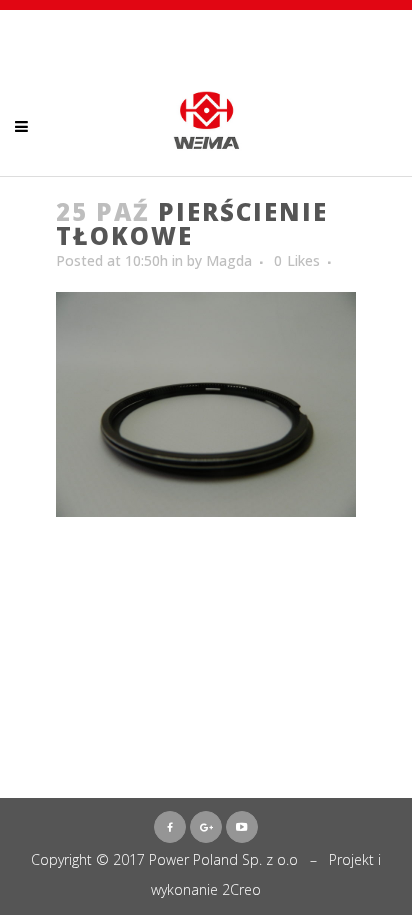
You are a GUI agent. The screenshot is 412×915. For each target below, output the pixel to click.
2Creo (241, 889)
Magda (229, 260)
